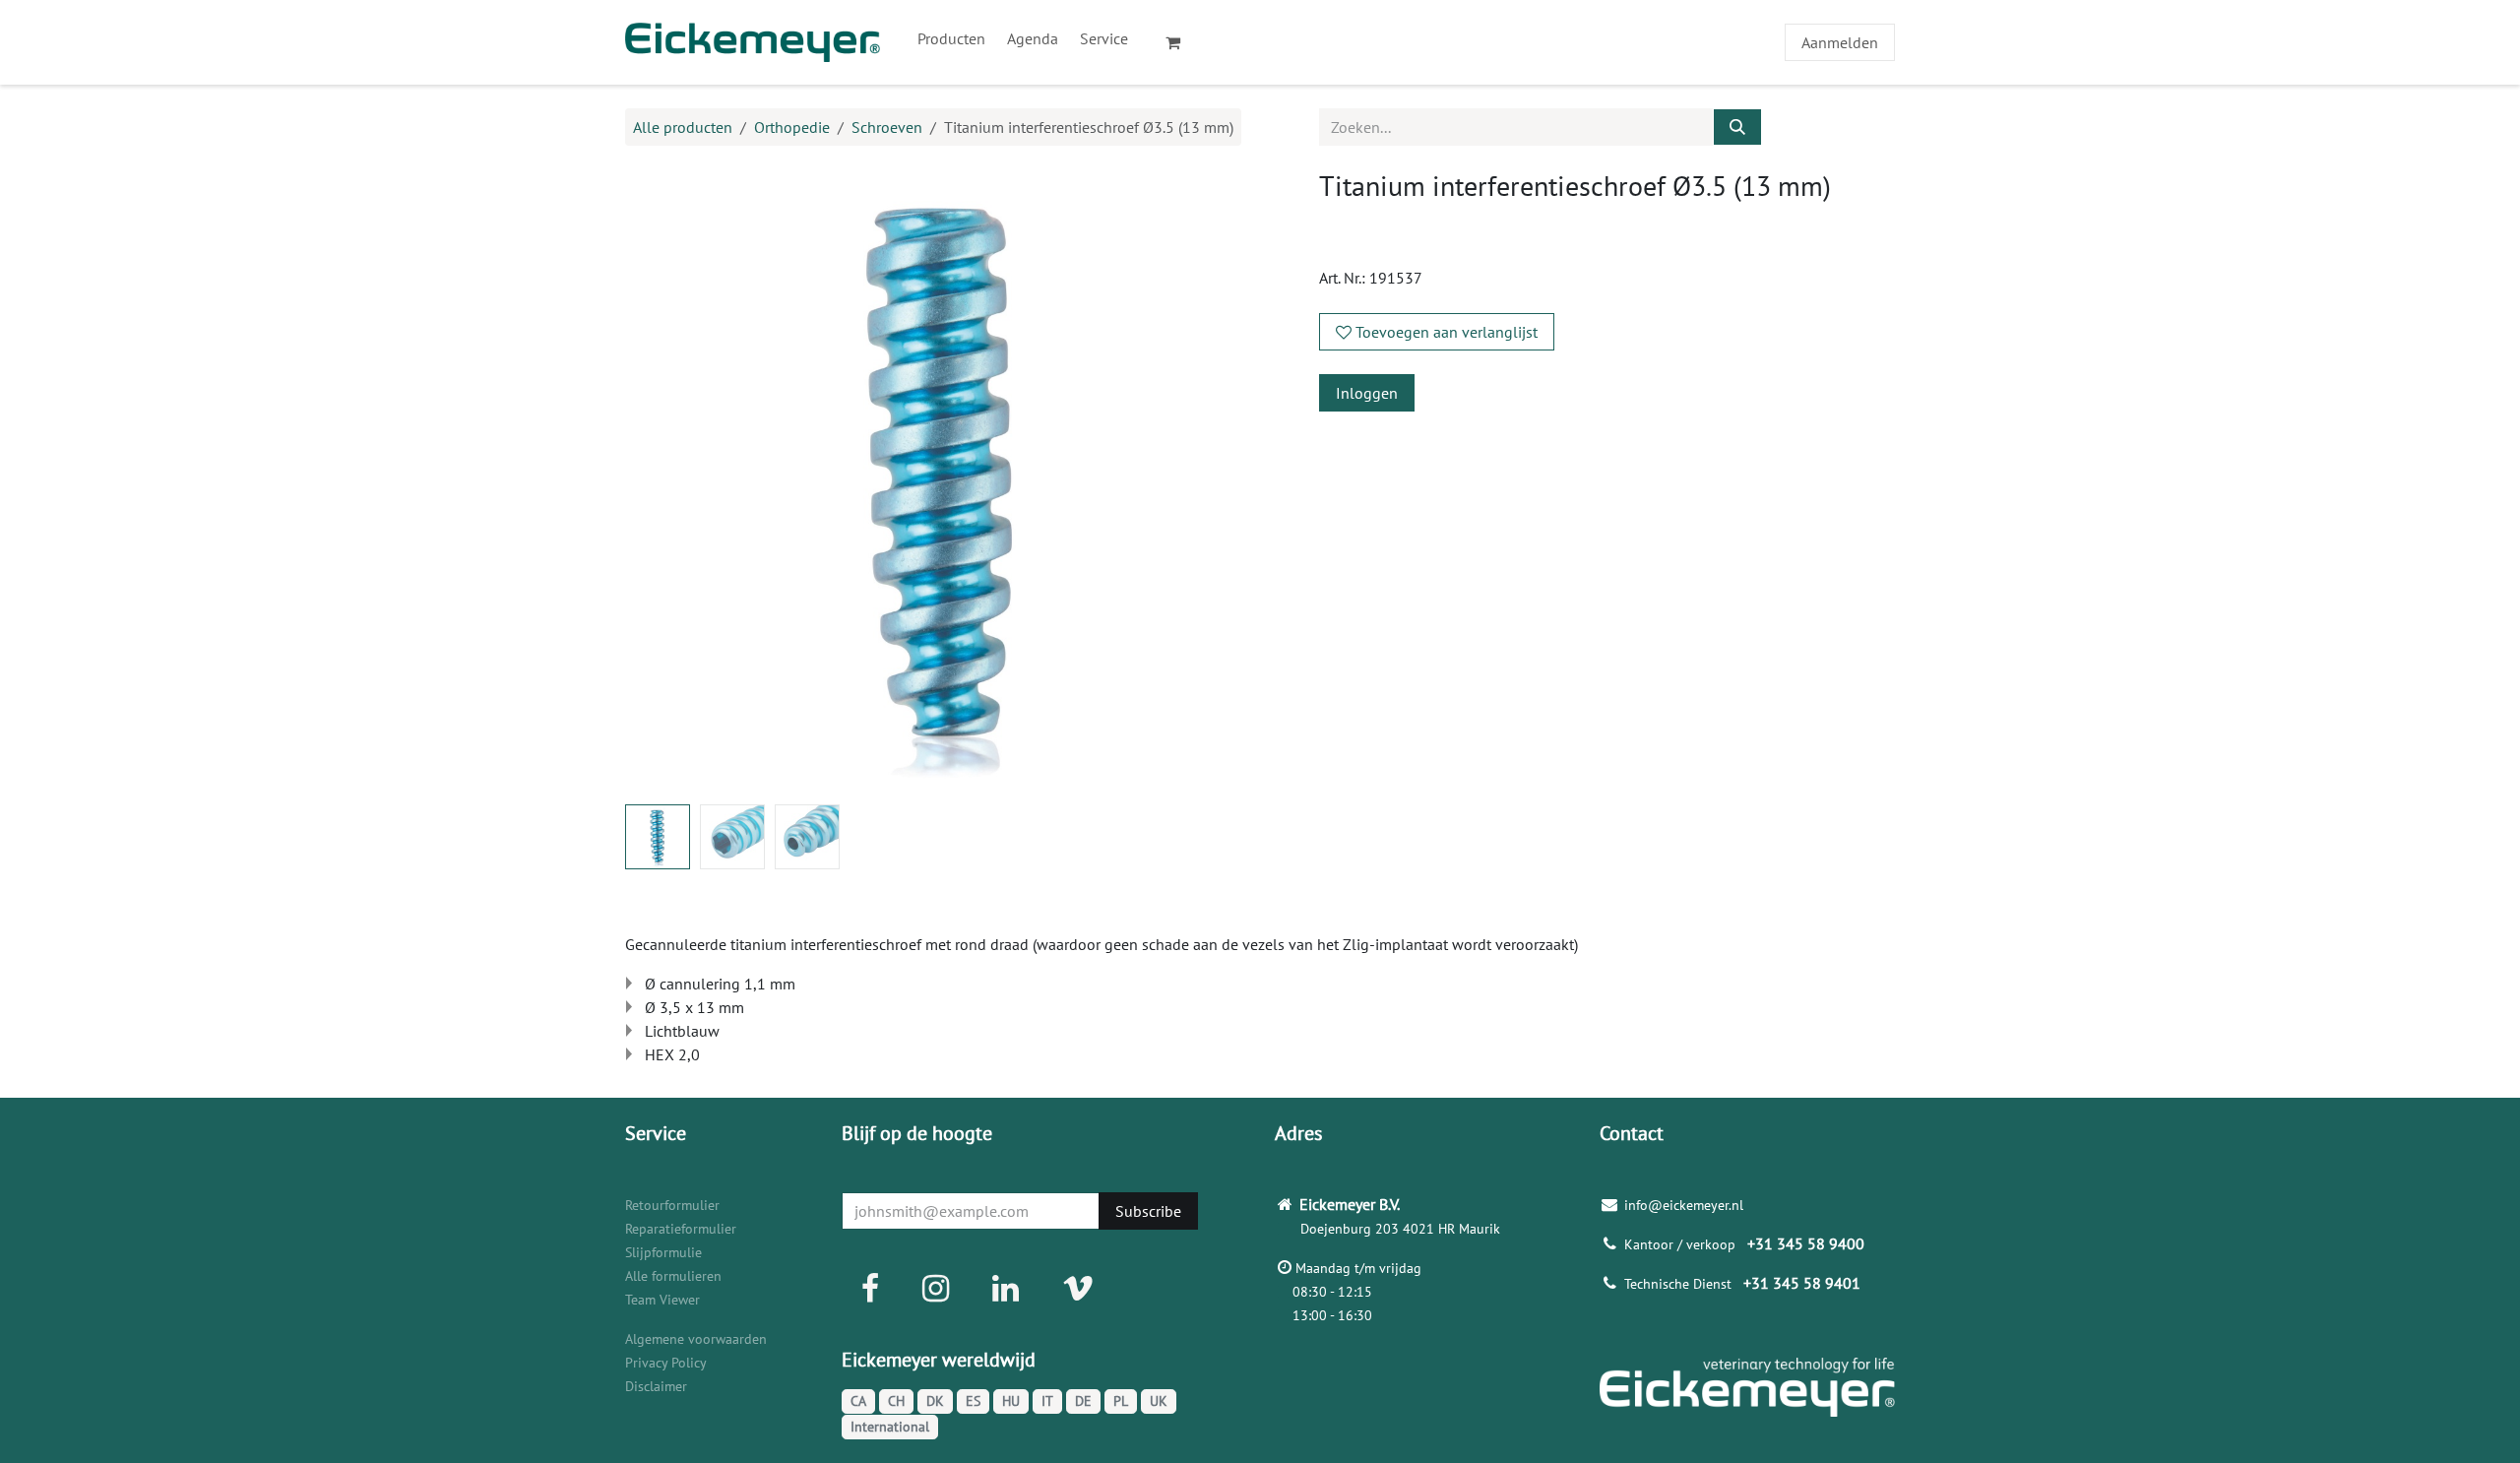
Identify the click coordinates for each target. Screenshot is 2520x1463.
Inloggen (1367, 393)
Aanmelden (1840, 42)
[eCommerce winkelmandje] (1181, 42)
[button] (657, 479)
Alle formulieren (673, 1276)
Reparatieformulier (681, 1229)
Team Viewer (662, 1300)
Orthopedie (792, 127)
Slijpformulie (663, 1252)
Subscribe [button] (1148, 1211)
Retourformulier (672, 1205)
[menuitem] (951, 38)
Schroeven (887, 127)
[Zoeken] (1737, 127)
